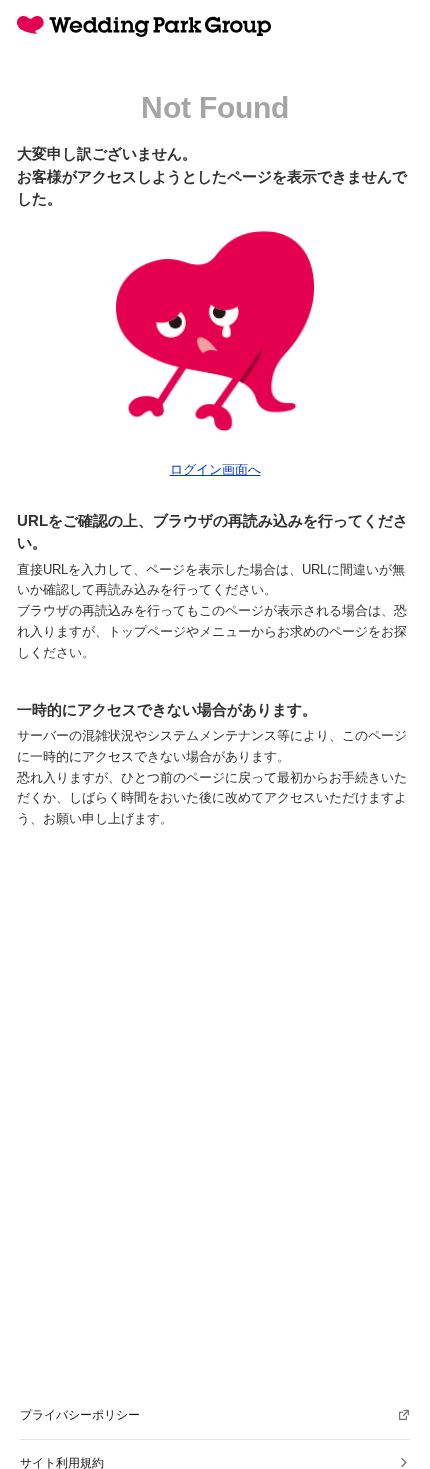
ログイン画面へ (215, 469)
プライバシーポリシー (80, 1415)
